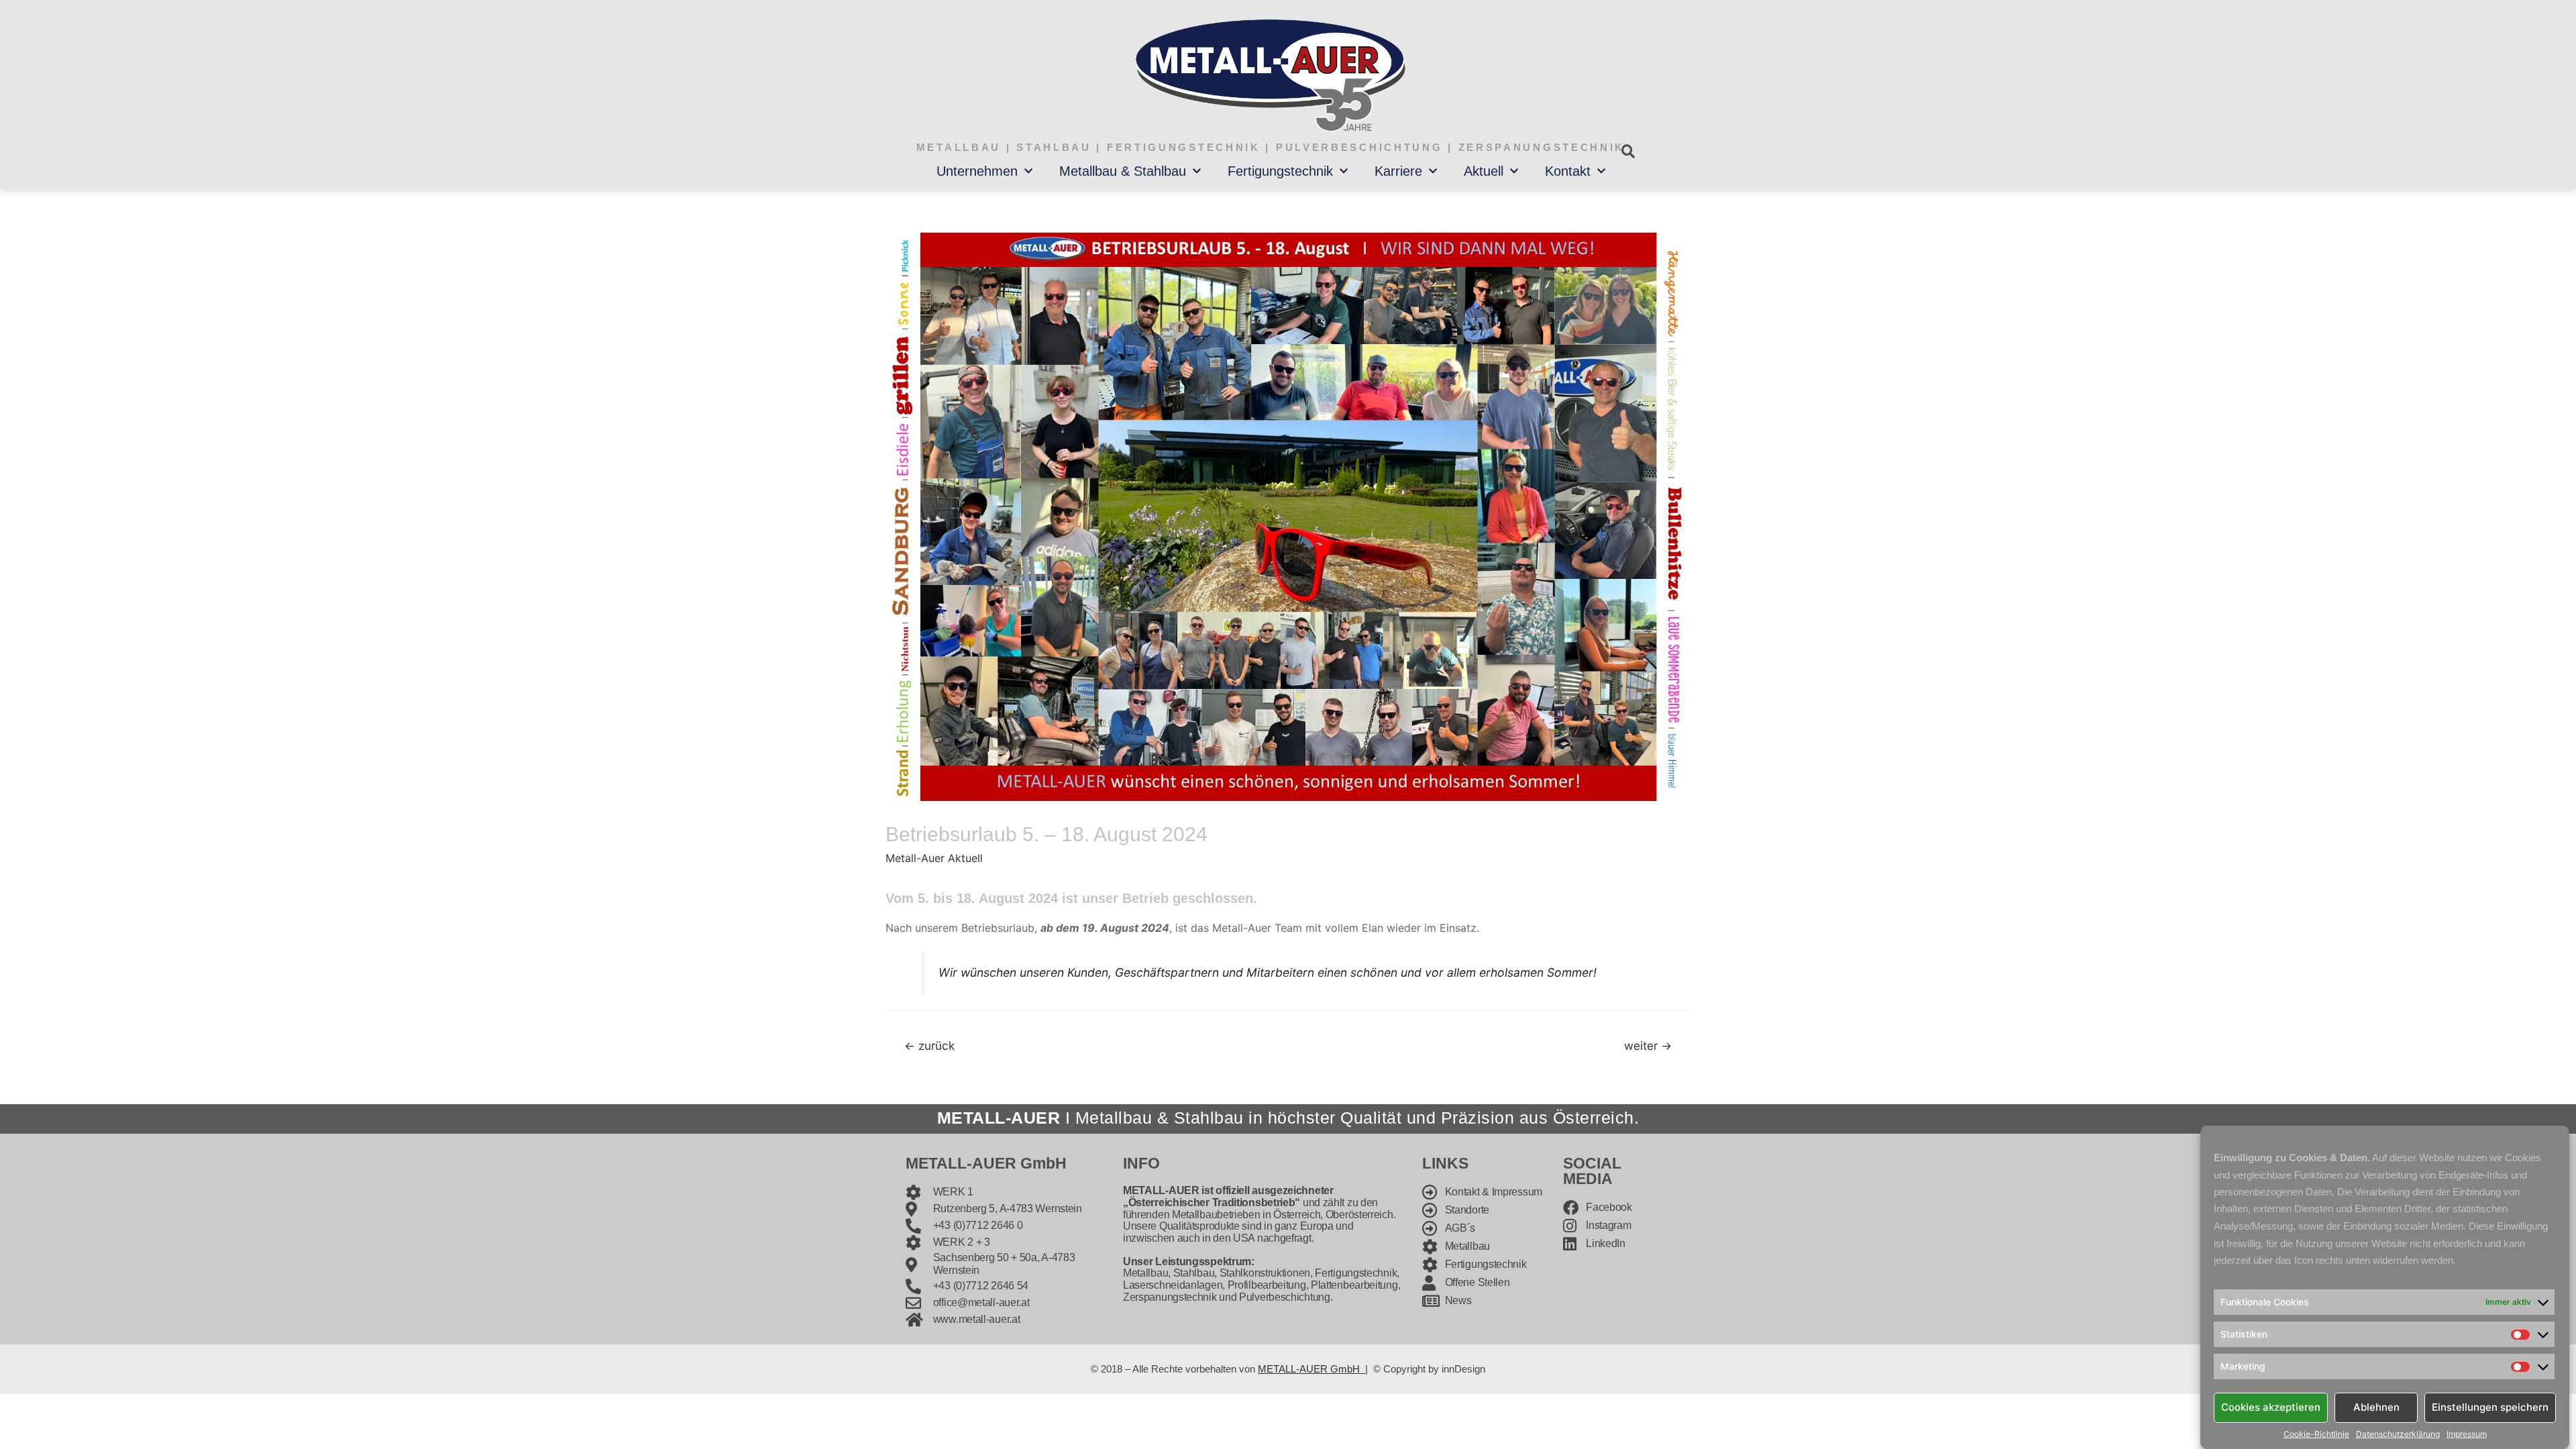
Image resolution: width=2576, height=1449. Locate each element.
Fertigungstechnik (1280, 171)
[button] (1628, 151)
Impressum (2467, 1434)
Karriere (1398, 171)
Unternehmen (977, 171)
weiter (1648, 1045)
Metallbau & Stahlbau (1123, 171)
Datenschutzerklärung (2398, 1434)
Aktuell (1484, 171)
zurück (929, 1045)
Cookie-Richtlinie (2316, 1434)
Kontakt (1568, 171)
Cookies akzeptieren (2271, 1407)
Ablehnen (2376, 1407)
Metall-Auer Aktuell (934, 858)
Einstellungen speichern (2490, 1407)
